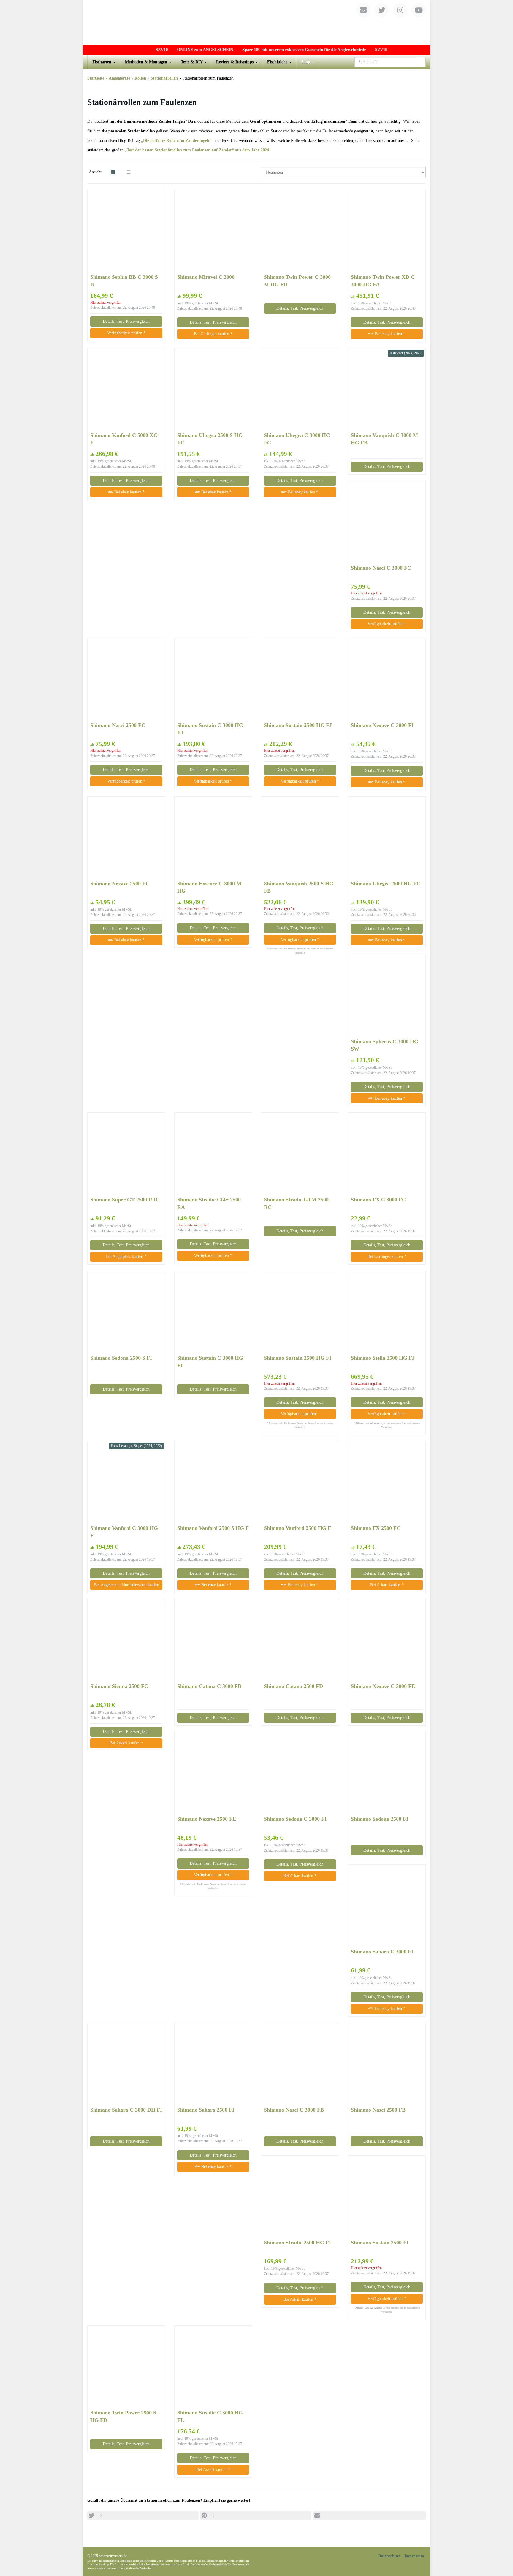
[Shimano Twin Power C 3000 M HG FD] (300, 232)
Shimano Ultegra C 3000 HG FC (297, 439)
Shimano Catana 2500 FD (293, 1686)
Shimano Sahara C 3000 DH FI (126, 2110)
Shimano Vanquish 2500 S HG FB (299, 887)
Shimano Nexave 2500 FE (207, 1819)
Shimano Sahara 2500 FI (206, 2110)
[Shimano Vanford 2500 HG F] (300, 1483)
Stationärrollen (164, 78)
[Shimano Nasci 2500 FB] (387, 2064)
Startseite (96, 78)
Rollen (140, 78)
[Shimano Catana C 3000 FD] (213, 1641)
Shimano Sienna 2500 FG (119, 1686)
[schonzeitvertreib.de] (256, 22)
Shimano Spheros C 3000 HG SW (385, 1045)
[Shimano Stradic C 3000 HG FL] (213, 2367)
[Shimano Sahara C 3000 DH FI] (126, 2064)
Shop (306, 62)
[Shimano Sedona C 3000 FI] (300, 1774)
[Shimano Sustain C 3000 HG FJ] (213, 680)
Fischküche (278, 62)
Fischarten (102, 62)
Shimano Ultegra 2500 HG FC (386, 884)
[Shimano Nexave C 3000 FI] (387, 680)
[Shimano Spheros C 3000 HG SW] (387, 996)
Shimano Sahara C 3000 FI (382, 1952)
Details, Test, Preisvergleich (126, 321)
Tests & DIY (192, 62)
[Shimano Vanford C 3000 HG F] (126, 1483)
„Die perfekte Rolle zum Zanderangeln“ (177, 141)
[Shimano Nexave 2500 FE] (213, 1774)
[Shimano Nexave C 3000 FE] (387, 1641)
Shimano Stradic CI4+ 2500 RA (209, 1203)
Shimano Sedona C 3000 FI (295, 1819)
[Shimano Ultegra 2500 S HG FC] (213, 390)
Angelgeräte (119, 78)
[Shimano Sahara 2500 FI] (213, 2064)
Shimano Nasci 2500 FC (118, 725)
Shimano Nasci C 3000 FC (381, 568)
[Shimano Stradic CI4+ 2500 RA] (213, 1154)
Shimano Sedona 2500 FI (380, 1819)
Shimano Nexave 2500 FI (119, 884)
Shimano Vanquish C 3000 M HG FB (384, 439)
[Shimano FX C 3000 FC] (387, 1154)
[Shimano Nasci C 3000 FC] (387, 522)
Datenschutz (389, 2556)
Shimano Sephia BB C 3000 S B (124, 281)
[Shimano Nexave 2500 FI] (126, 838)
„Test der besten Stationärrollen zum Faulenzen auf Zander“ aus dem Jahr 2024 (197, 150)
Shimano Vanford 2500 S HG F (213, 1528)
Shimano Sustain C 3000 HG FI (210, 1362)
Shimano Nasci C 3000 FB (294, 2110)
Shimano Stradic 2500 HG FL (298, 2243)
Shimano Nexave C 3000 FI (382, 725)
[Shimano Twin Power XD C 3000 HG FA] (387, 232)
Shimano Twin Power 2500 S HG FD (123, 2416)
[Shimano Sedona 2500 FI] (387, 1774)
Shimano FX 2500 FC (376, 1528)
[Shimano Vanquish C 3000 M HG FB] (387, 390)
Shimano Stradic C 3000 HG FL (210, 2416)
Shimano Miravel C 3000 (206, 277)
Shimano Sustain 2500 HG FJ (298, 725)
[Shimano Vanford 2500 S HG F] (213, 1483)
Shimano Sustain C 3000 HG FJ (210, 729)
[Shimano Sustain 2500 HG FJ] (300, 680)
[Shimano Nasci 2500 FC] (126, 680)
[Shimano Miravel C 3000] (213, 232)
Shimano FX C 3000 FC (378, 1200)
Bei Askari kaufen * (387, 1585)
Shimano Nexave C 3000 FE (383, 1686)
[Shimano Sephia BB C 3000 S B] (126, 232)
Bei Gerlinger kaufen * (213, 334)
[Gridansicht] (113, 172)
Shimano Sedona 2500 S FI (121, 1358)
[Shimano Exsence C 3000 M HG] (213, 838)
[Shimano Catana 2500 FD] (300, 1641)
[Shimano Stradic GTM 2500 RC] (300, 1154)
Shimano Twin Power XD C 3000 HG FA (383, 281)
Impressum (414, 2556)
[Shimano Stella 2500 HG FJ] (387, 1312)
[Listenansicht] (129, 172)
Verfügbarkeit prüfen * (126, 333)
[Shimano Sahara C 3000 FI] (387, 1906)
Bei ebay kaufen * (389, 334)
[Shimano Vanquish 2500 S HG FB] (300, 838)
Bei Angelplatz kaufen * (126, 1257)
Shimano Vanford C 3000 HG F (124, 1532)
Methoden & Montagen (147, 62)
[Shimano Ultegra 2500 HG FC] (387, 838)
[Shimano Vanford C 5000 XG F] (126, 390)
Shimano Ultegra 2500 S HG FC (210, 439)
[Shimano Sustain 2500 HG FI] (300, 1312)
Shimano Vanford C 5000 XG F (124, 439)
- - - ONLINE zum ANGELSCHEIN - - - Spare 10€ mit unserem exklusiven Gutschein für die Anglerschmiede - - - (226, 50)
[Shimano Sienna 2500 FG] (126, 1641)
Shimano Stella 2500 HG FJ (383, 1358)
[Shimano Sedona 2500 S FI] (126, 1312)
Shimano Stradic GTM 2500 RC (296, 1203)
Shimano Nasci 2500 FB (378, 2110)
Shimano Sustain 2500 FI (380, 2243)
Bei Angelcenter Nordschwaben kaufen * (128, 1585)
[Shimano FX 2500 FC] (387, 1483)
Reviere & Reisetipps (235, 62)
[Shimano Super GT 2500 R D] (126, 1154)
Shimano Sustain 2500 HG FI (298, 1358)
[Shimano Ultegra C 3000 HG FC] (300, 390)
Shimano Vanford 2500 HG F (297, 1528)
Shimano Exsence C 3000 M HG (209, 887)
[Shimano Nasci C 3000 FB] (300, 2064)
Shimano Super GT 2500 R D (124, 1200)
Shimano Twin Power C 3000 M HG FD (297, 281)
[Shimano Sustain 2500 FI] (387, 2197)
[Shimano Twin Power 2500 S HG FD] (126, 2367)
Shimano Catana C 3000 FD (209, 1686)
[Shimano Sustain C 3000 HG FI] (213, 1312)
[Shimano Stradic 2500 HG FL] (300, 2197)
